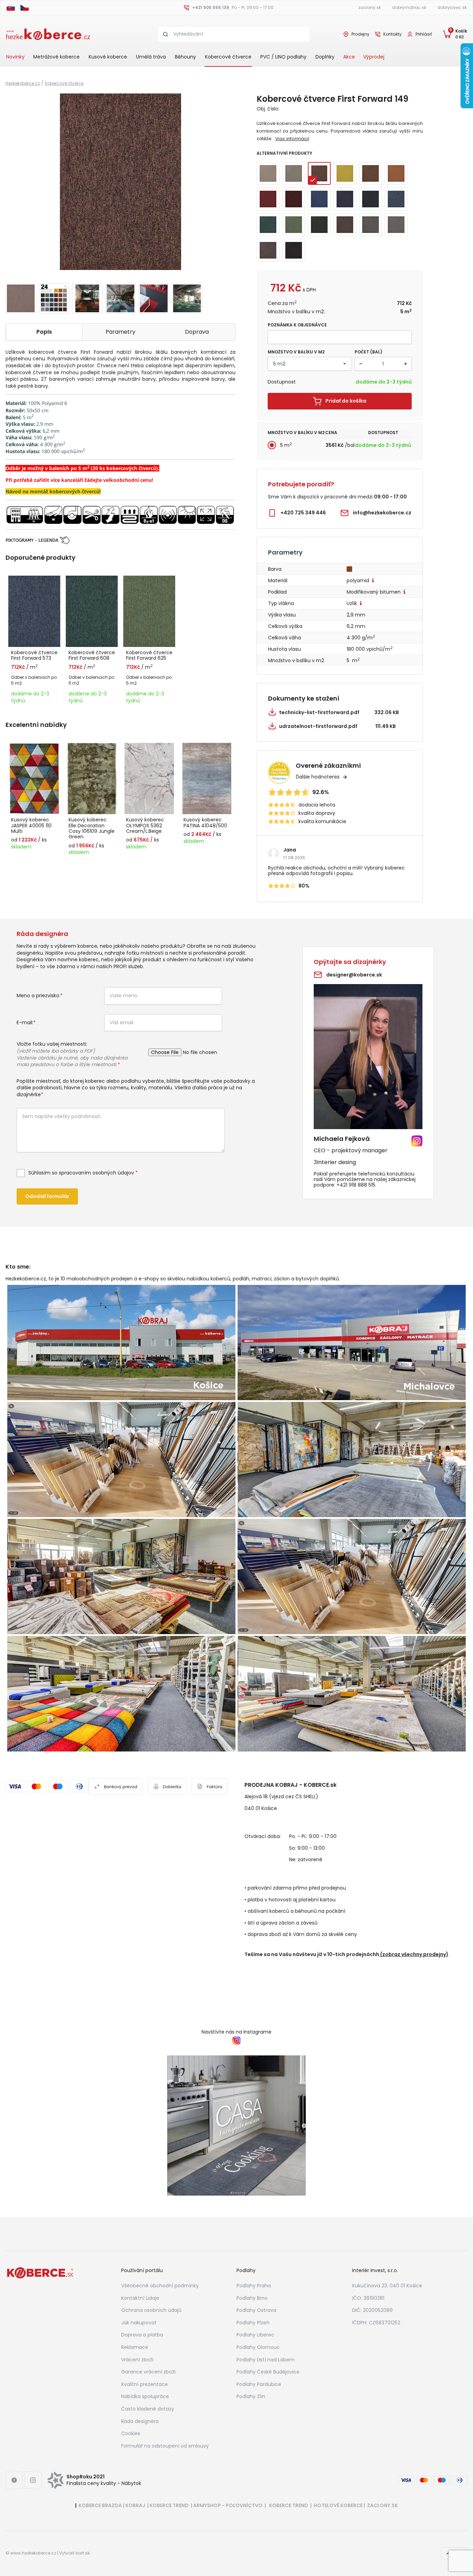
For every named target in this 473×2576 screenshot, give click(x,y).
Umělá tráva (151, 57)
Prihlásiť (424, 34)
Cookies (131, 2433)
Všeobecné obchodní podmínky (160, 2286)
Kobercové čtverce (228, 57)
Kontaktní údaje (140, 2298)
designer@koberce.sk (354, 975)
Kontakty (392, 34)
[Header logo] (48, 34)
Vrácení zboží (137, 2360)
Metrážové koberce (56, 57)
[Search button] (166, 34)
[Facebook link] (14, 2480)
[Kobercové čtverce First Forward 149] (121, 182)
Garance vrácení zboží (148, 2372)
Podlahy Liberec (255, 2335)
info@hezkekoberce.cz (382, 513)
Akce (349, 57)
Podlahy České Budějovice (268, 2372)
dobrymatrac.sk (409, 7)
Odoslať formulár (47, 1196)
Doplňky (325, 57)
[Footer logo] (40, 2272)
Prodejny (360, 34)
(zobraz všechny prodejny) (414, 1954)
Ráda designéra (140, 2421)
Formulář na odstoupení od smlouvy (165, 2446)
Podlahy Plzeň (253, 2323)
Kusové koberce (108, 57)
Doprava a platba (142, 2335)
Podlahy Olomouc (258, 2347)
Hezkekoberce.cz (23, 83)
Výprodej (374, 57)
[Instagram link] (33, 2480)
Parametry (121, 332)
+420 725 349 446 (303, 513)
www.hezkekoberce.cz (33, 2553)
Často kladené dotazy (148, 2409)
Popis (44, 332)
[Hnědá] (350, 569)
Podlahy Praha (254, 2286)
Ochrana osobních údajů (151, 2310)
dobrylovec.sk (452, 7)
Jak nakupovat (139, 2323)
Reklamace (135, 2347)
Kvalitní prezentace (145, 2384)
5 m (286, 445)
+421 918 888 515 (356, 1185)
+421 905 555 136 (211, 7)
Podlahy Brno (252, 2298)
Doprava (197, 332)
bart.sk (83, 2553)
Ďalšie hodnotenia (318, 777)
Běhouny (185, 57)
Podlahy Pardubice (259, 2384)
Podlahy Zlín (251, 2396)
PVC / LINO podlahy (283, 57)
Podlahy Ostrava (256, 2310)
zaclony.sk (370, 7)
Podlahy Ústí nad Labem (266, 2360)
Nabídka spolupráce (145, 2396)
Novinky (15, 57)
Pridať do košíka (346, 401)
